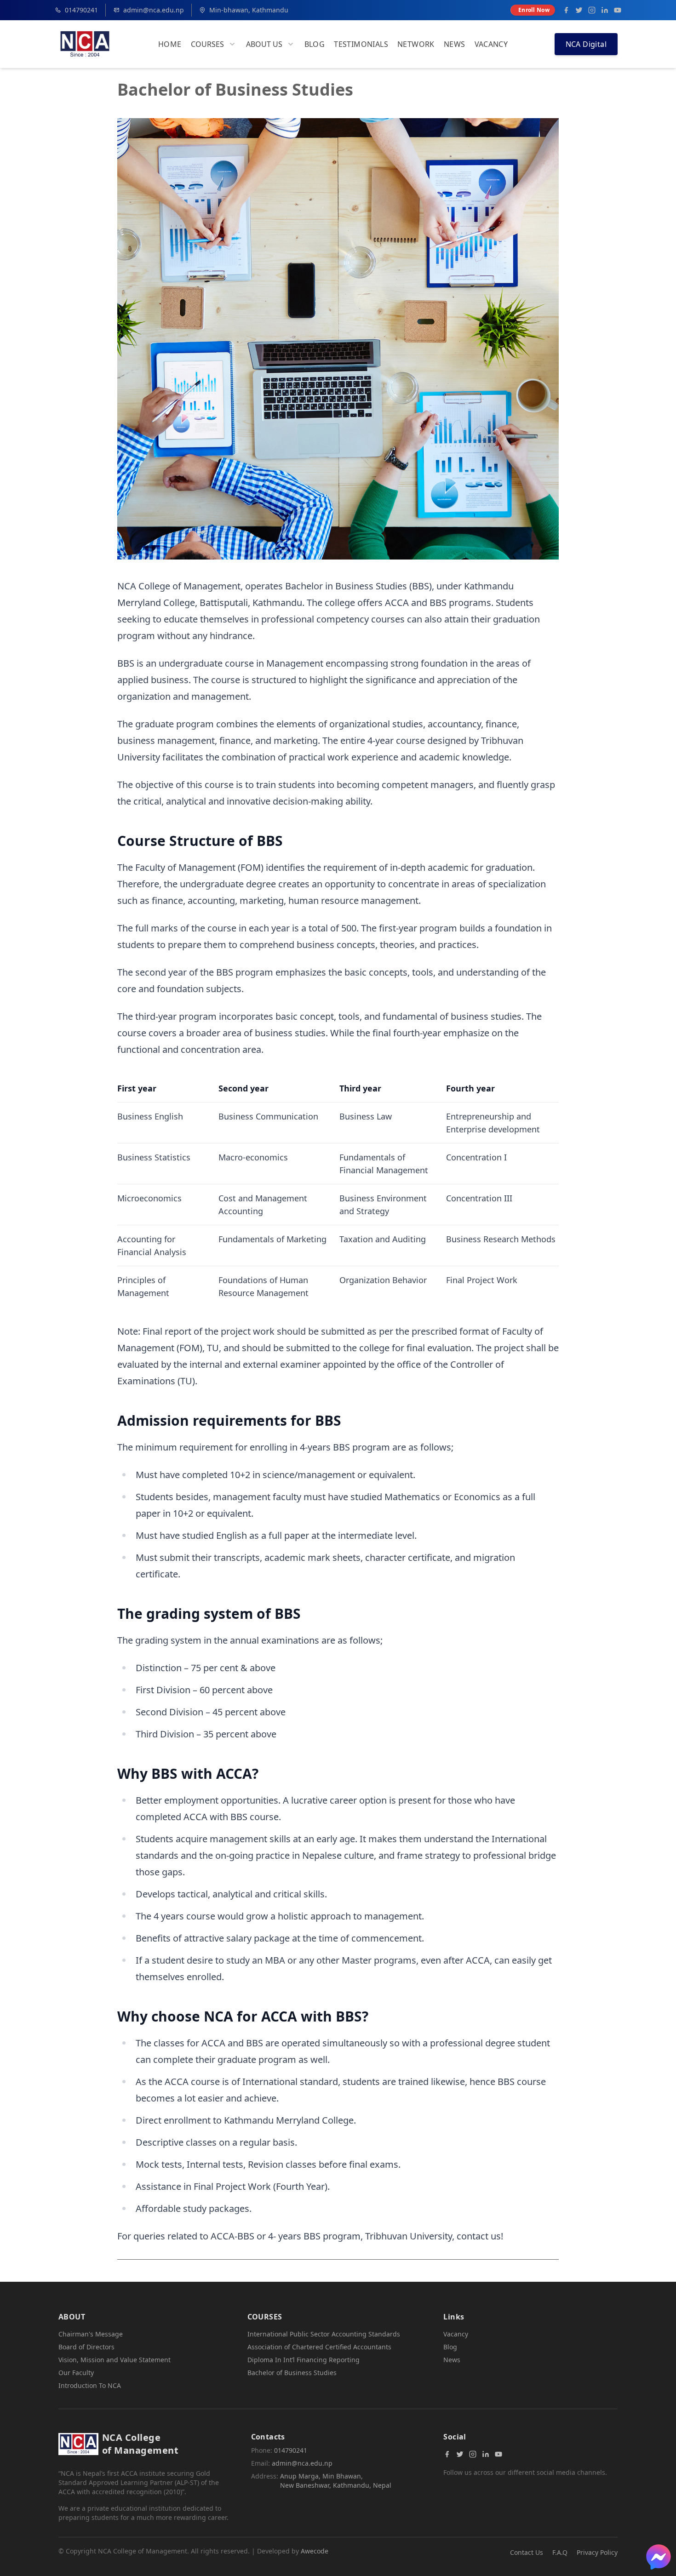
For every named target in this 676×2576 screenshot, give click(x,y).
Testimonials (361, 44)
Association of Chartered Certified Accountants (319, 2347)
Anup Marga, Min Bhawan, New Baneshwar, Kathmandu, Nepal (336, 2481)
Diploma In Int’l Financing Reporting (304, 2360)
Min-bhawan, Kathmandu (249, 10)
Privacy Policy (597, 2552)
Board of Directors (86, 2347)
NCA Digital (586, 44)
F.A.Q (560, 2552)
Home (170, 44)
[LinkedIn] (605, 10)
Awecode (315, 2551)
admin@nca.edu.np (154, 10)
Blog (315, 44)
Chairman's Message (91, 2334)
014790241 (81, 10)
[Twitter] (579, 10)
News (455, 44)
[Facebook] (566, 10)
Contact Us (527, 2552)
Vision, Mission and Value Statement (115, 2360)
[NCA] (85, 44)
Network (416, 44)
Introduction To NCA (90, 2385)
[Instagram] (592, 10)
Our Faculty (76, 2373)
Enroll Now (534, 10)
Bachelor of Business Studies (292, 2373)
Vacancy (491, 44)
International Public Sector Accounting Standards (324, 2334)
